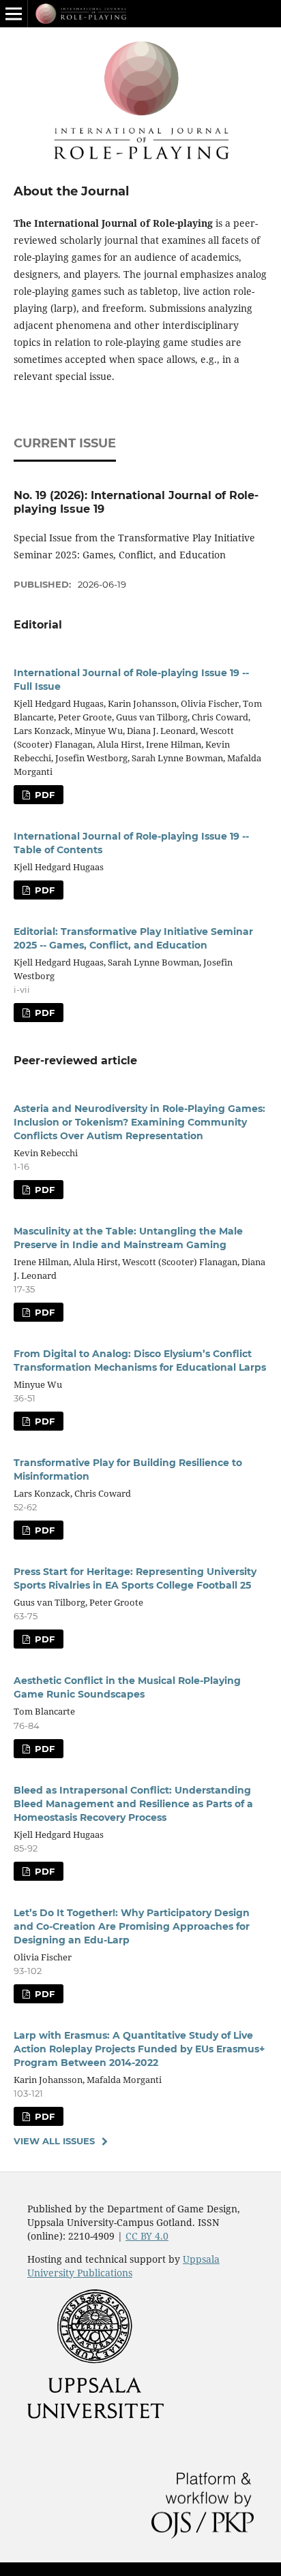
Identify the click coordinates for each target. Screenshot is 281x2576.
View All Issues (54, 2141)
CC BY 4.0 (147, 2236)
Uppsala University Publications (123, 2266)
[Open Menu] (14, 14)
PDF (43, 795)
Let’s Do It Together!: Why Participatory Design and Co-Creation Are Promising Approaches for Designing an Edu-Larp (132, 1926)
